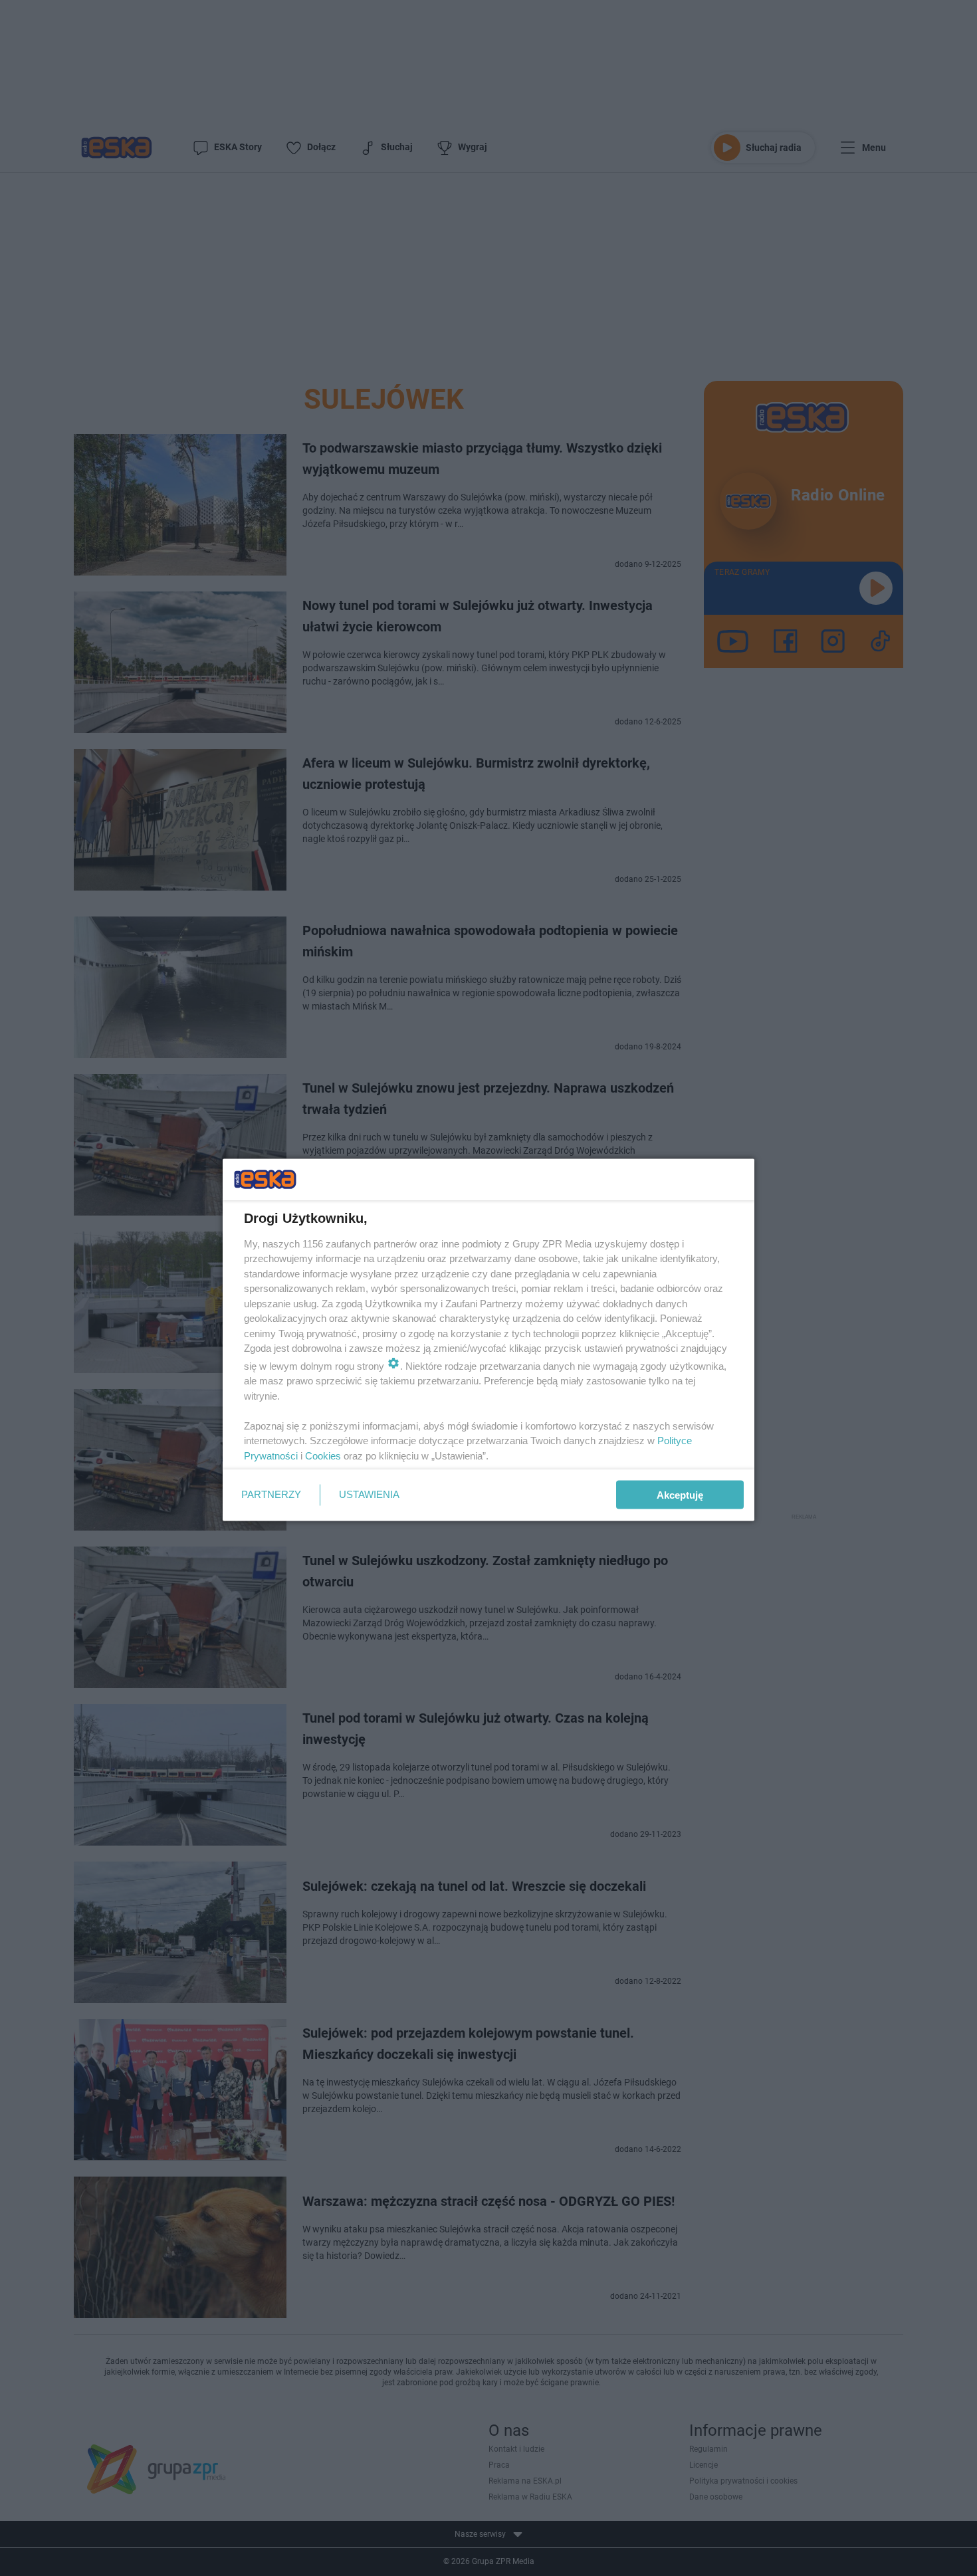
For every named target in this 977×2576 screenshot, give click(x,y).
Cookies (323, 1455)
